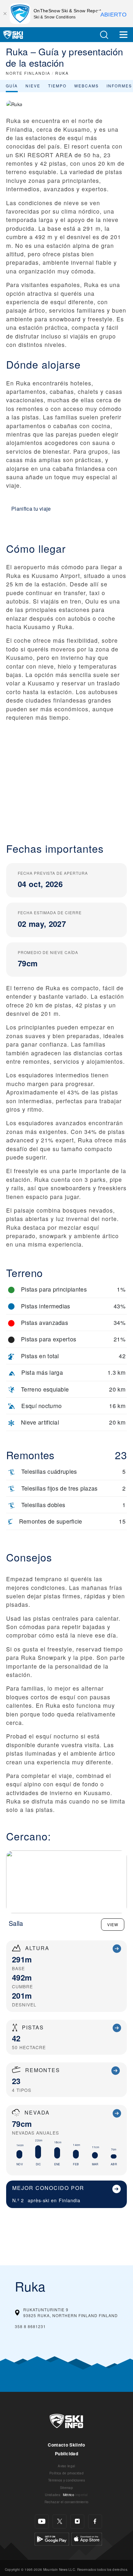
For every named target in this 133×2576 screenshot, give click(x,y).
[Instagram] (77, 2521)
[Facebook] (95, 2521)
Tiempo (57, 86)
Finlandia (70, 2200)
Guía (12, 86)
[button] (104, 35)
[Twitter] (60, 2521)
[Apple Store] (87, 2538)
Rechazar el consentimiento (66, 2502)
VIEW (113, 1924)
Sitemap (66, 2487)
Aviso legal (66, 2466)
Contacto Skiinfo (66, 2445)
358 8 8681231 (30, 2326)
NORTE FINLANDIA (28, 73)
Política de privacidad (66, 2473)
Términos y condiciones (66, 2480)
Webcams (87, 86)
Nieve (33, 86)
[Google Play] (52, 2538)
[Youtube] (42, 2521)
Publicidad (66, 2454)
